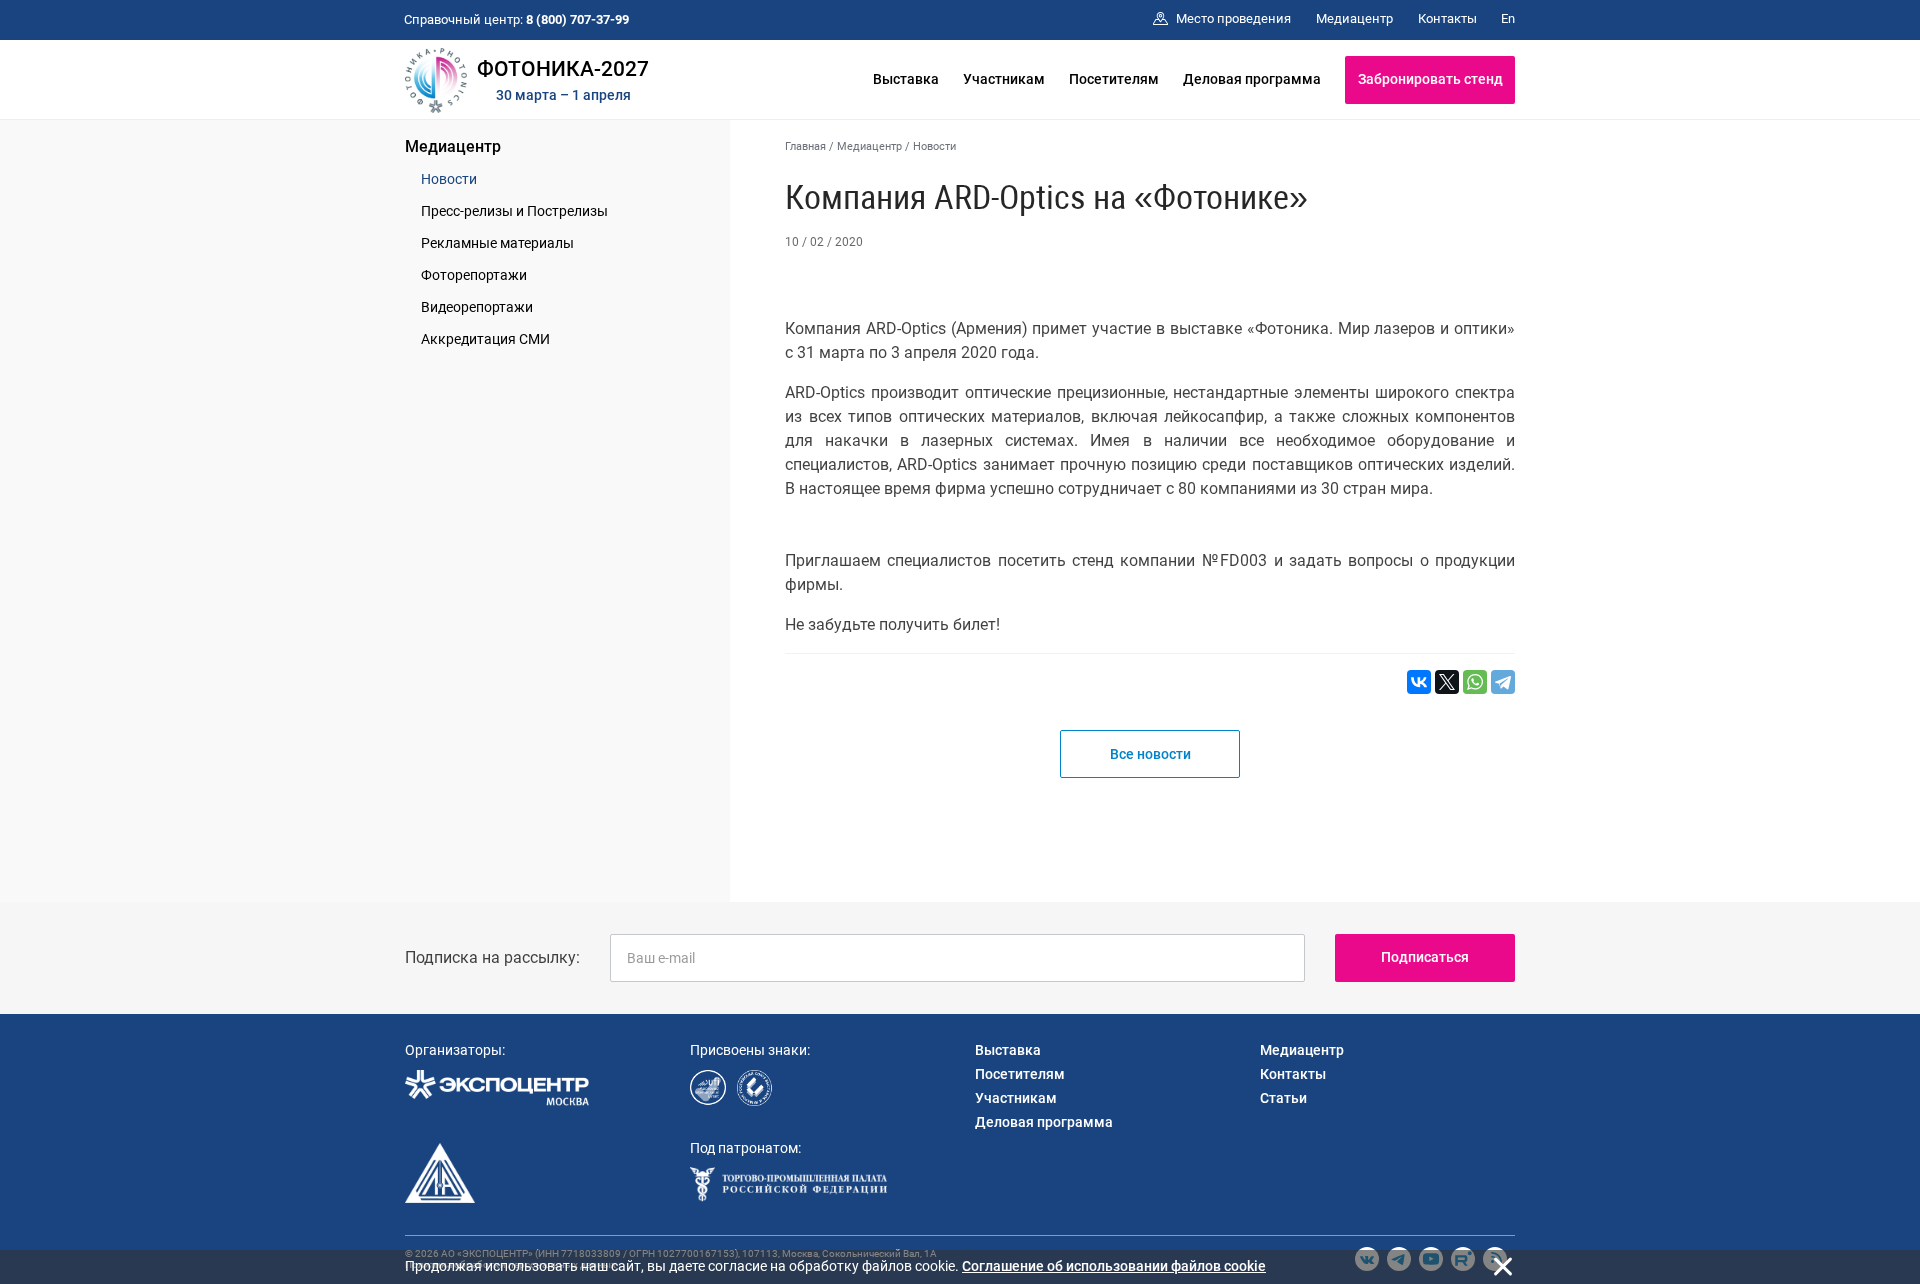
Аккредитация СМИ (485, 339)
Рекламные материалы (497, 243)
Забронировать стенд (1430, 79)
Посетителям (1114, 79)
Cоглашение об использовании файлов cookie (1114, 1266)
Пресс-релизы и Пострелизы (514, 211)
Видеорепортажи (477, 307)
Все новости (1150, 754)
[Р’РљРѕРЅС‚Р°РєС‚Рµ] (1419, 682)
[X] (1447, 682)
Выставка (906, 79)
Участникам (1004, 79)
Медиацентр (453, 146)
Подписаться (1425, 957)
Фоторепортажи (474, 275)
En (1508, 18)
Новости (449, 179)
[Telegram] (1503, 682)
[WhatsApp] (1475, 682)
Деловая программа (1252, 79)
